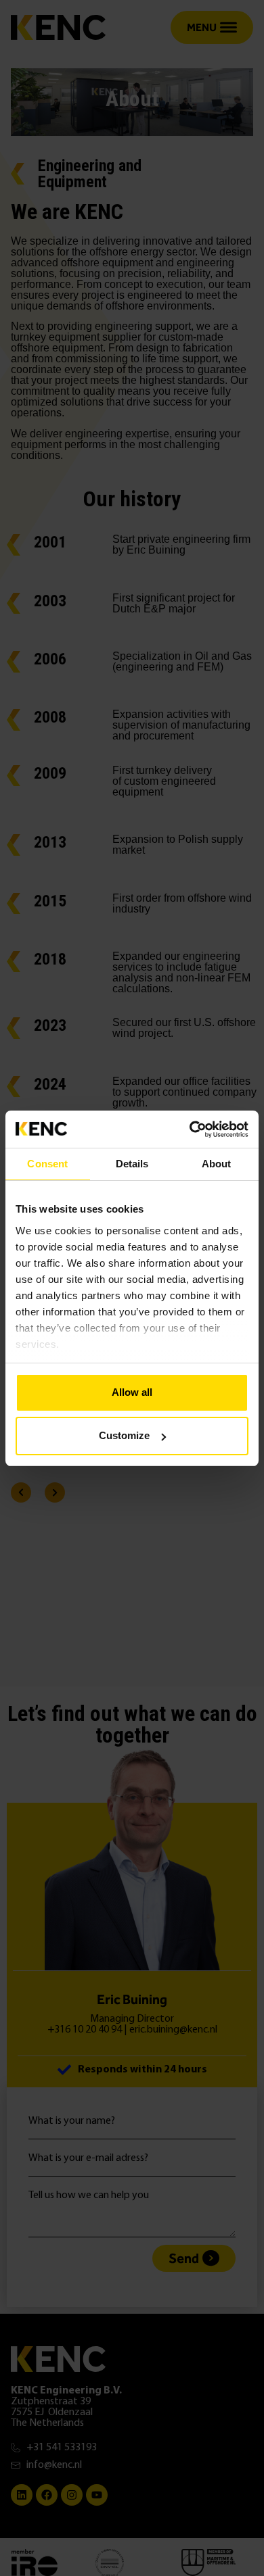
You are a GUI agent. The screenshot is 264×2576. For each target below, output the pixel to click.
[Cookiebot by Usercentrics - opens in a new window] (190, 1129)
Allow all (132, 1392)
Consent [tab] (47, 1164)
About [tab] (217, 1164)
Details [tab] (132, 1164)
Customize (124, 1435)
